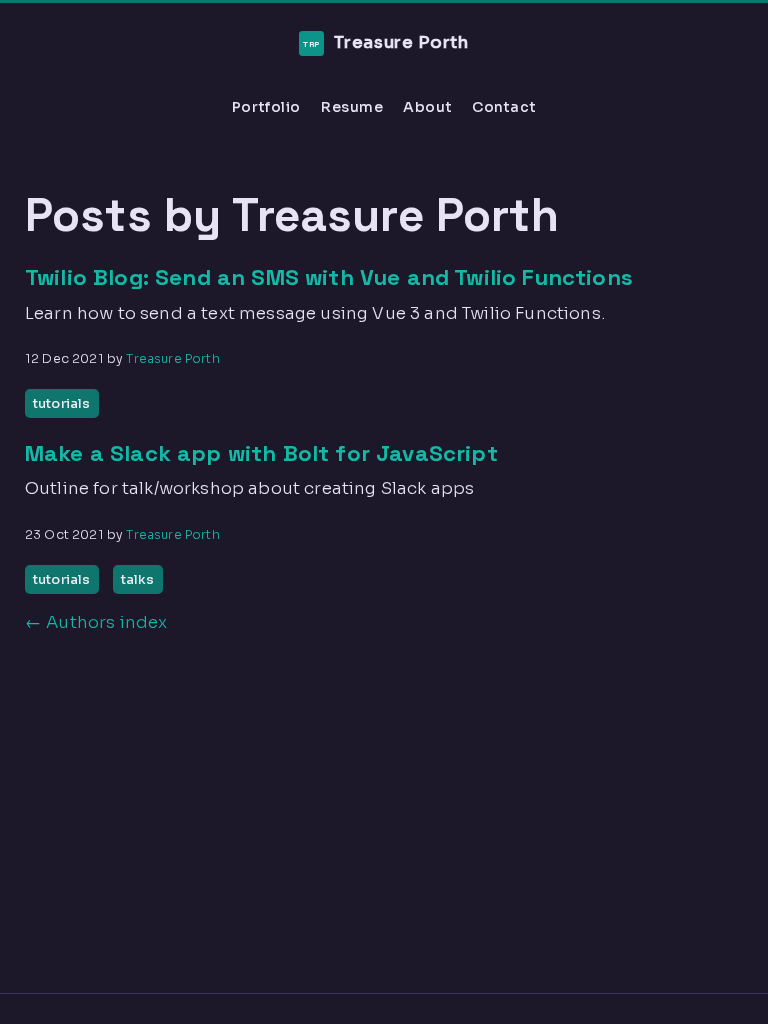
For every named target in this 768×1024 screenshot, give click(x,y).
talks (138, 579)
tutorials (62, 403)
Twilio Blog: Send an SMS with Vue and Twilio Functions (329, 277)
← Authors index (96, 622)
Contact (504, 107)
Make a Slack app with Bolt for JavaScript (261, 453)
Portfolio (266, 107)
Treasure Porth (386, 42)
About (427, 107)
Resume (352, 107)
